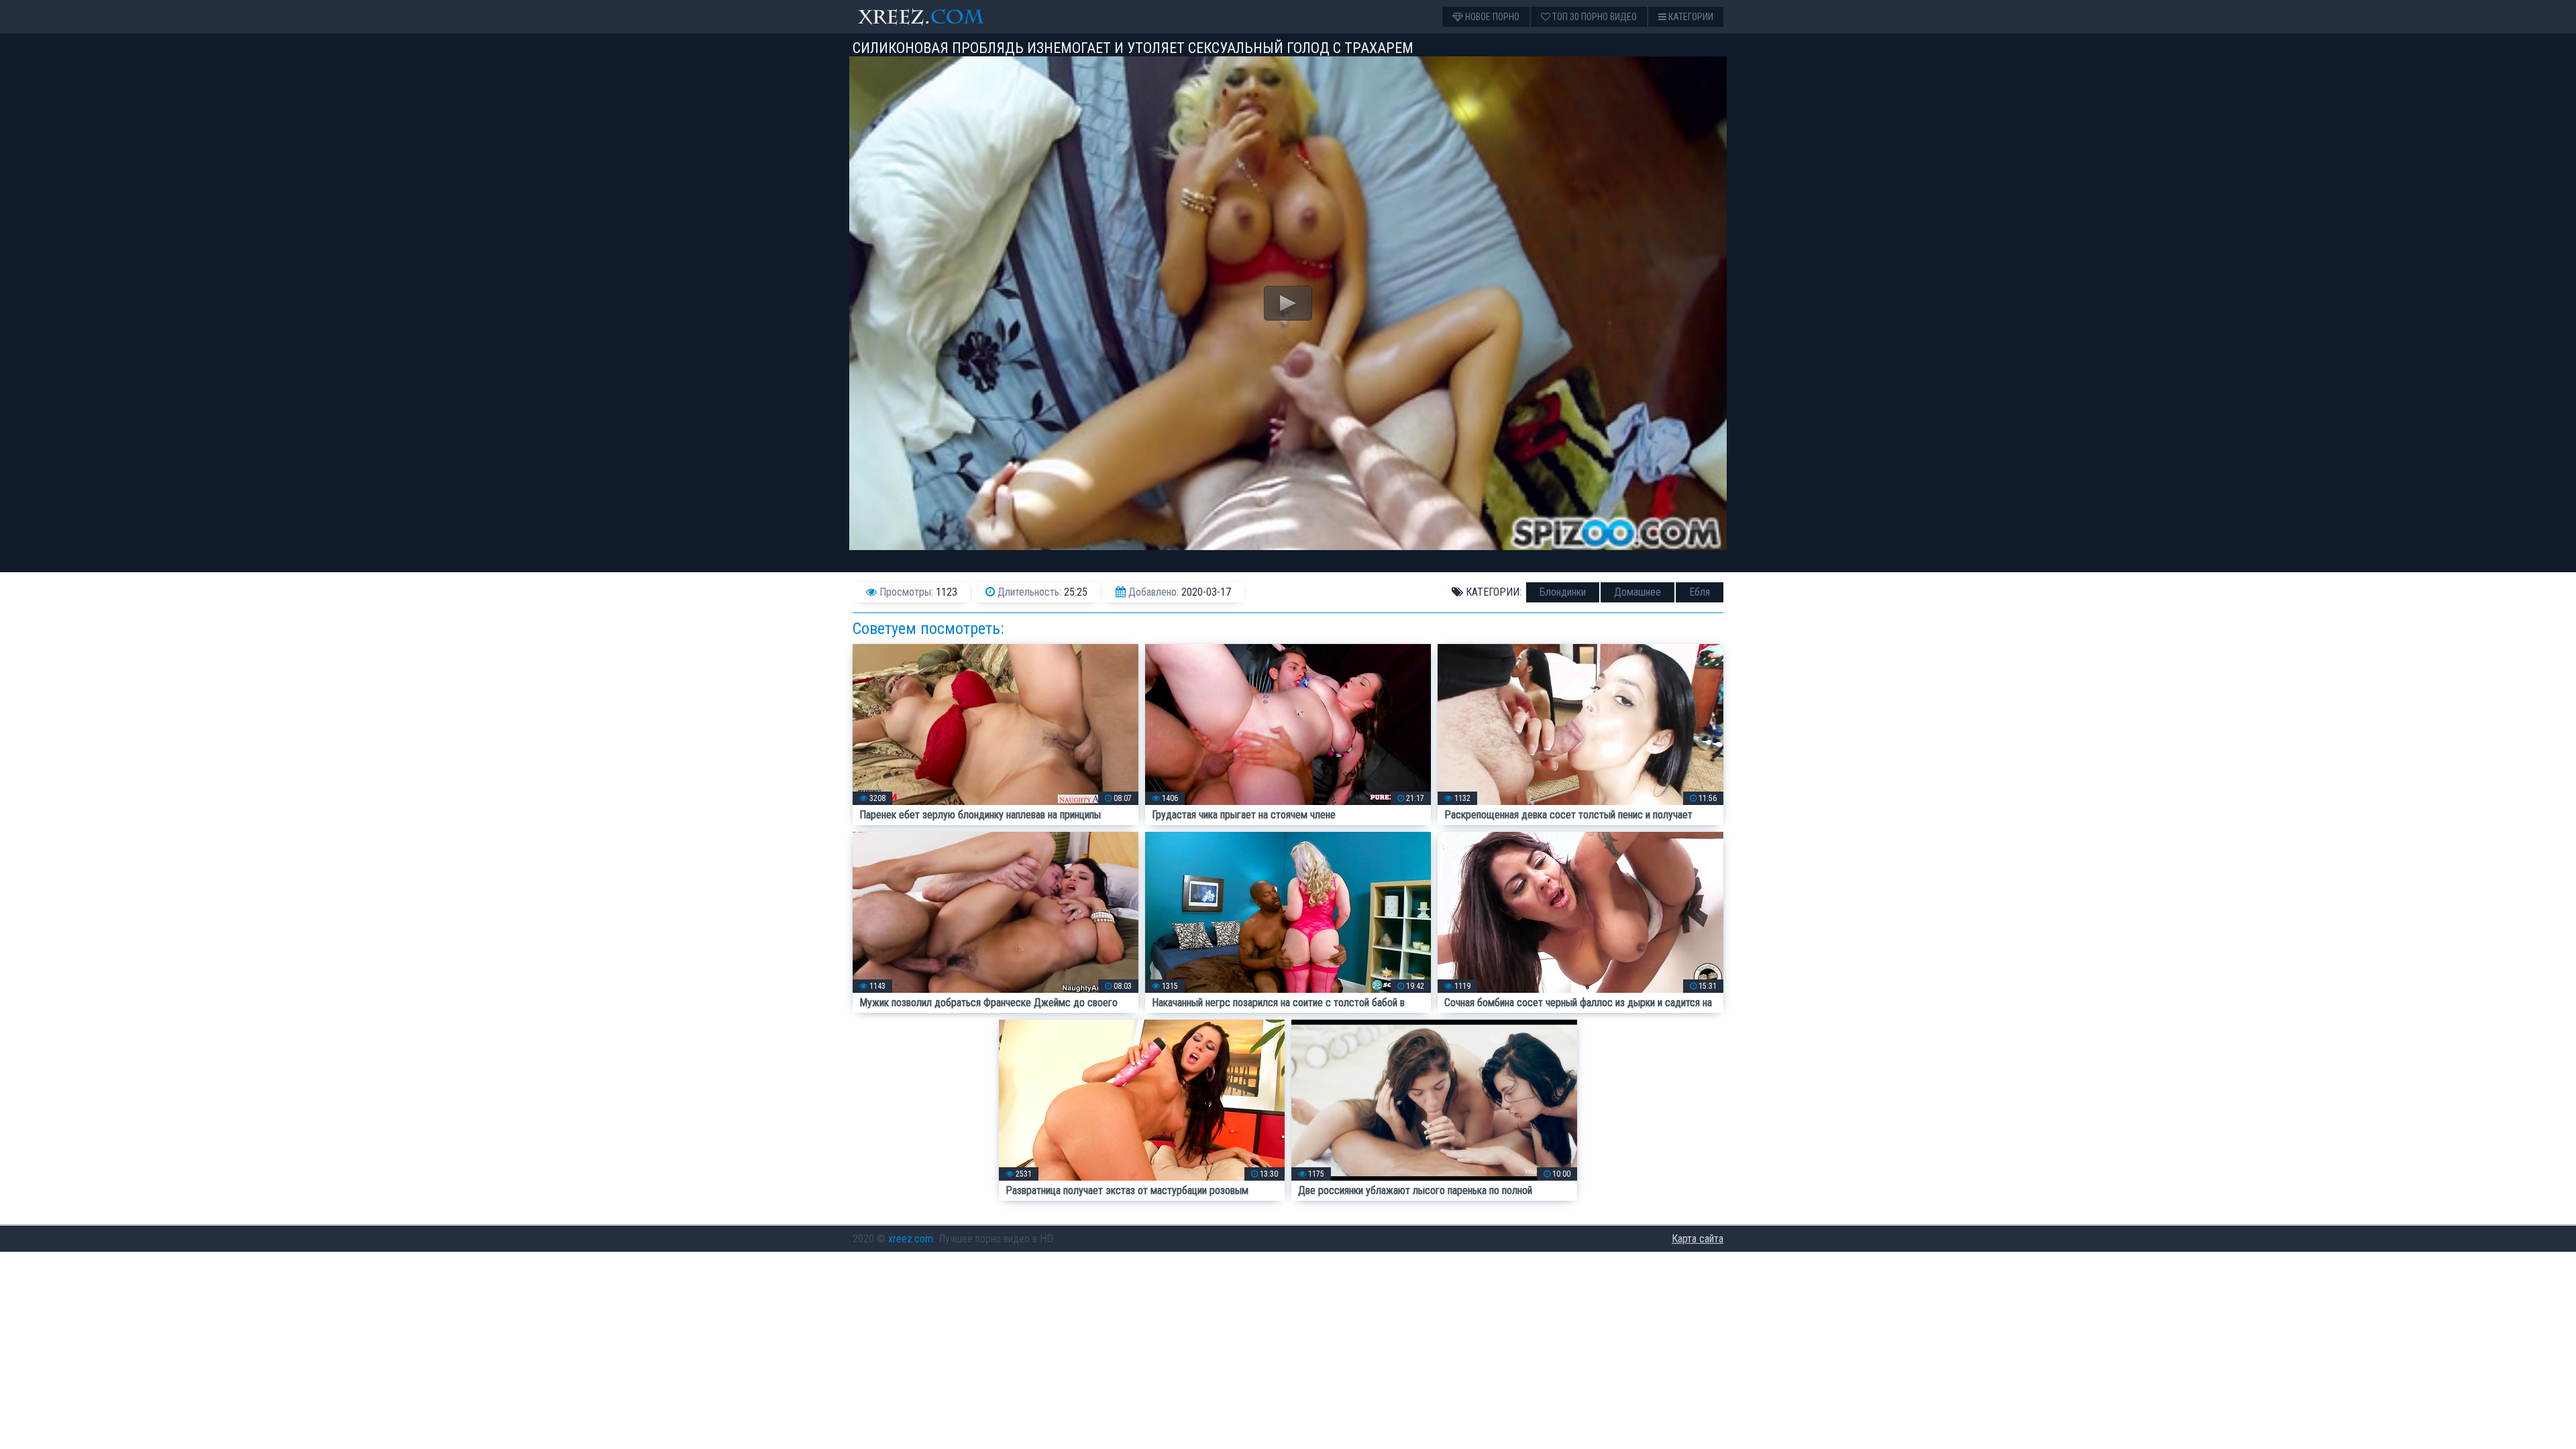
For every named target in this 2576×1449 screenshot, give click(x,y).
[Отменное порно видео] (933, 17)
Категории (1690, 17)
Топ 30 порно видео (1594, 17)
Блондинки (1563, 592)
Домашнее (1638, 592)
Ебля (1700, 592)
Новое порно (1491, 17)
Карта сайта (1698, 1239)
